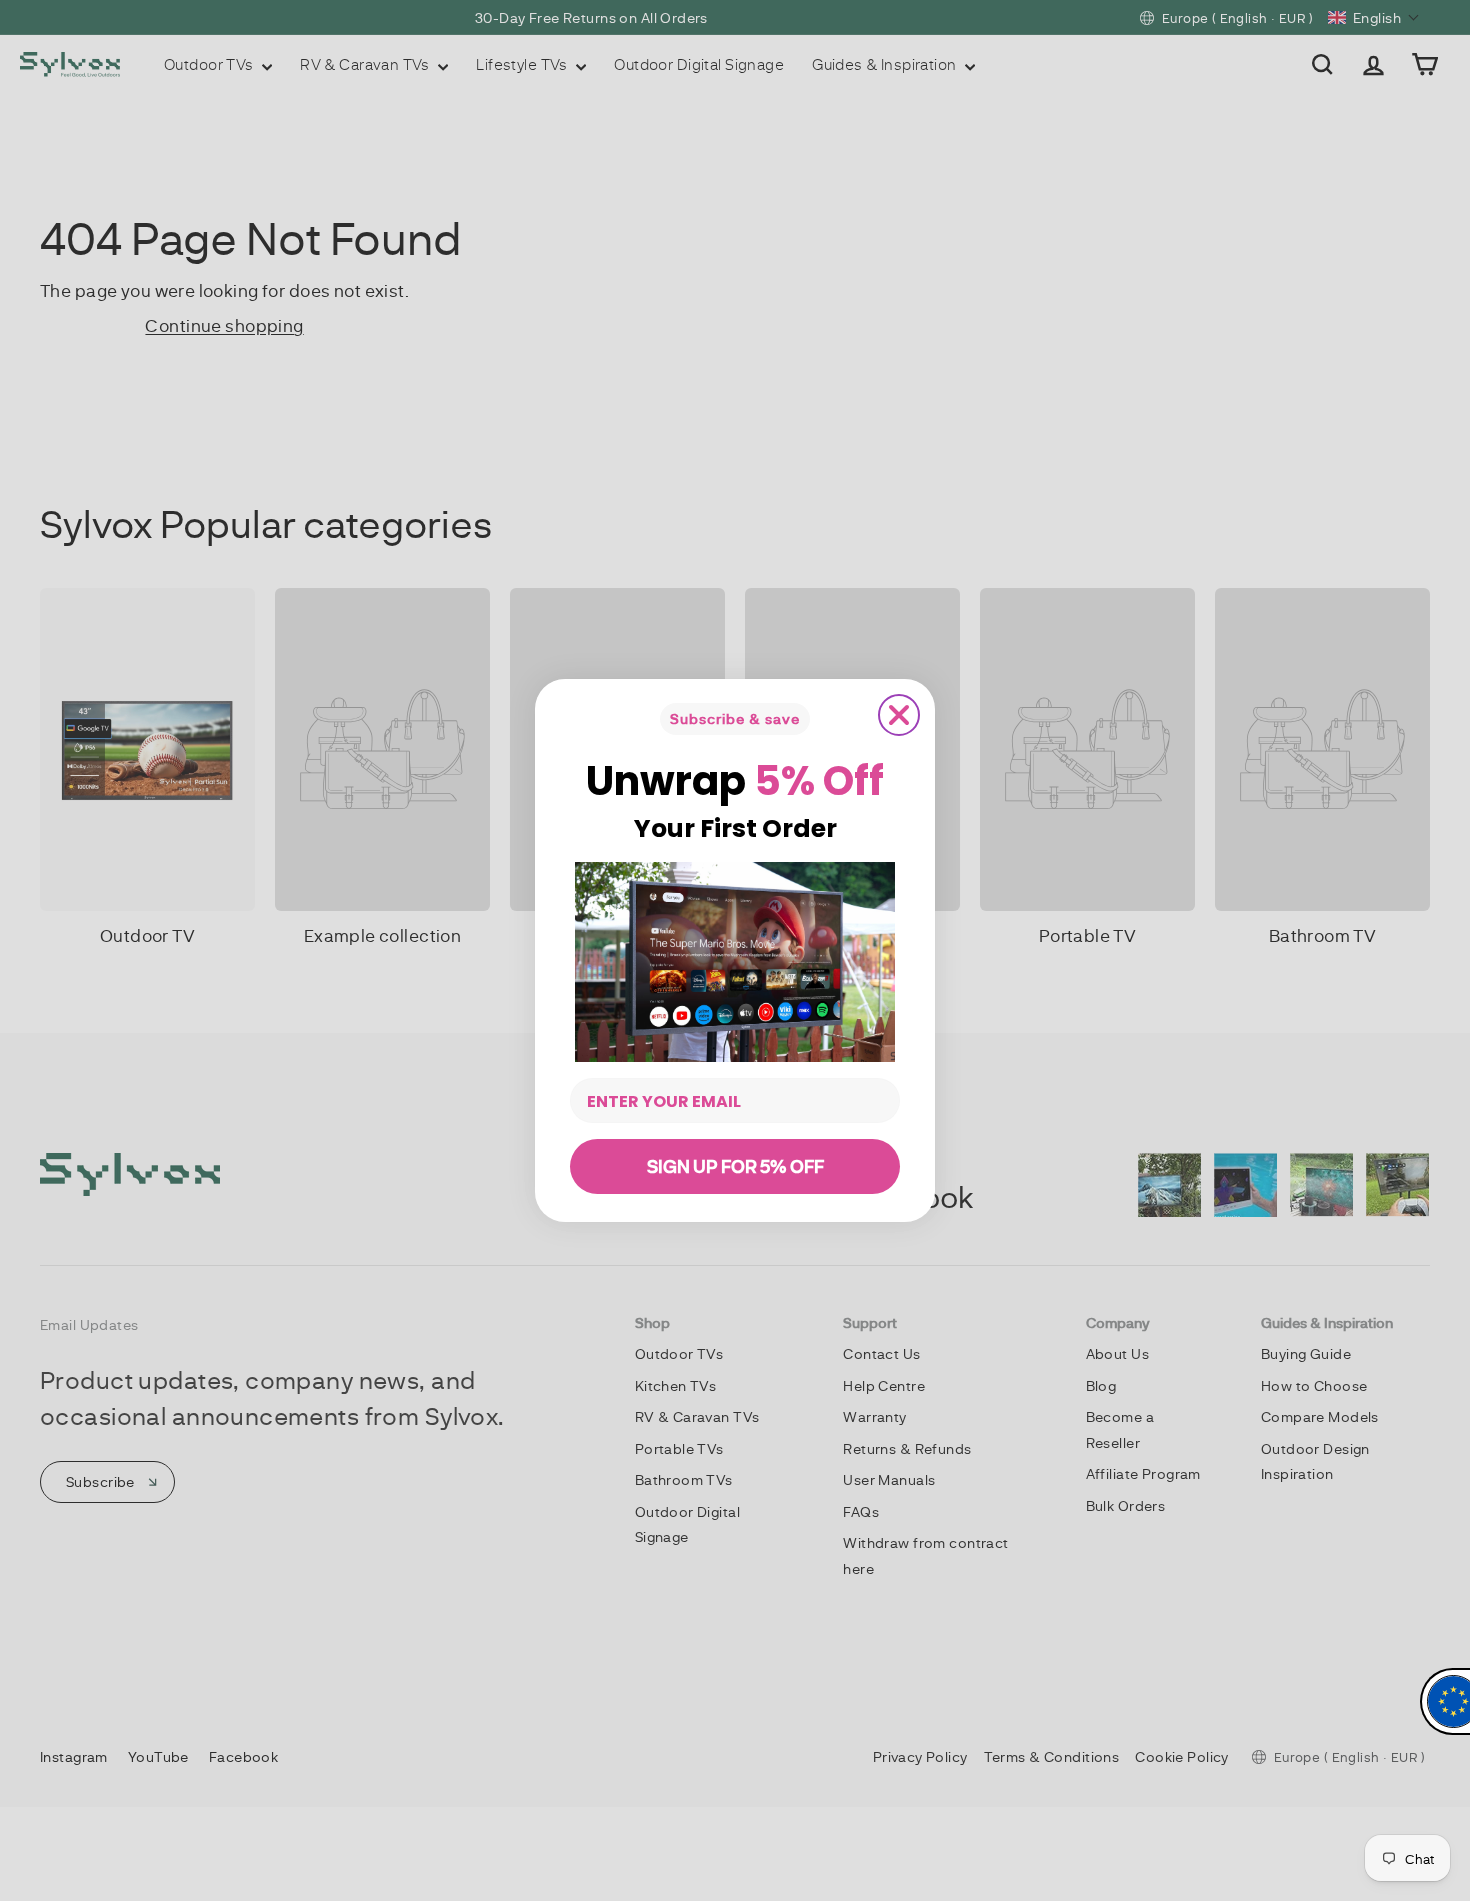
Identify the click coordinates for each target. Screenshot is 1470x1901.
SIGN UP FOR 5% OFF (735, 1166)
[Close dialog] (899, 715)
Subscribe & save (735, 718)
